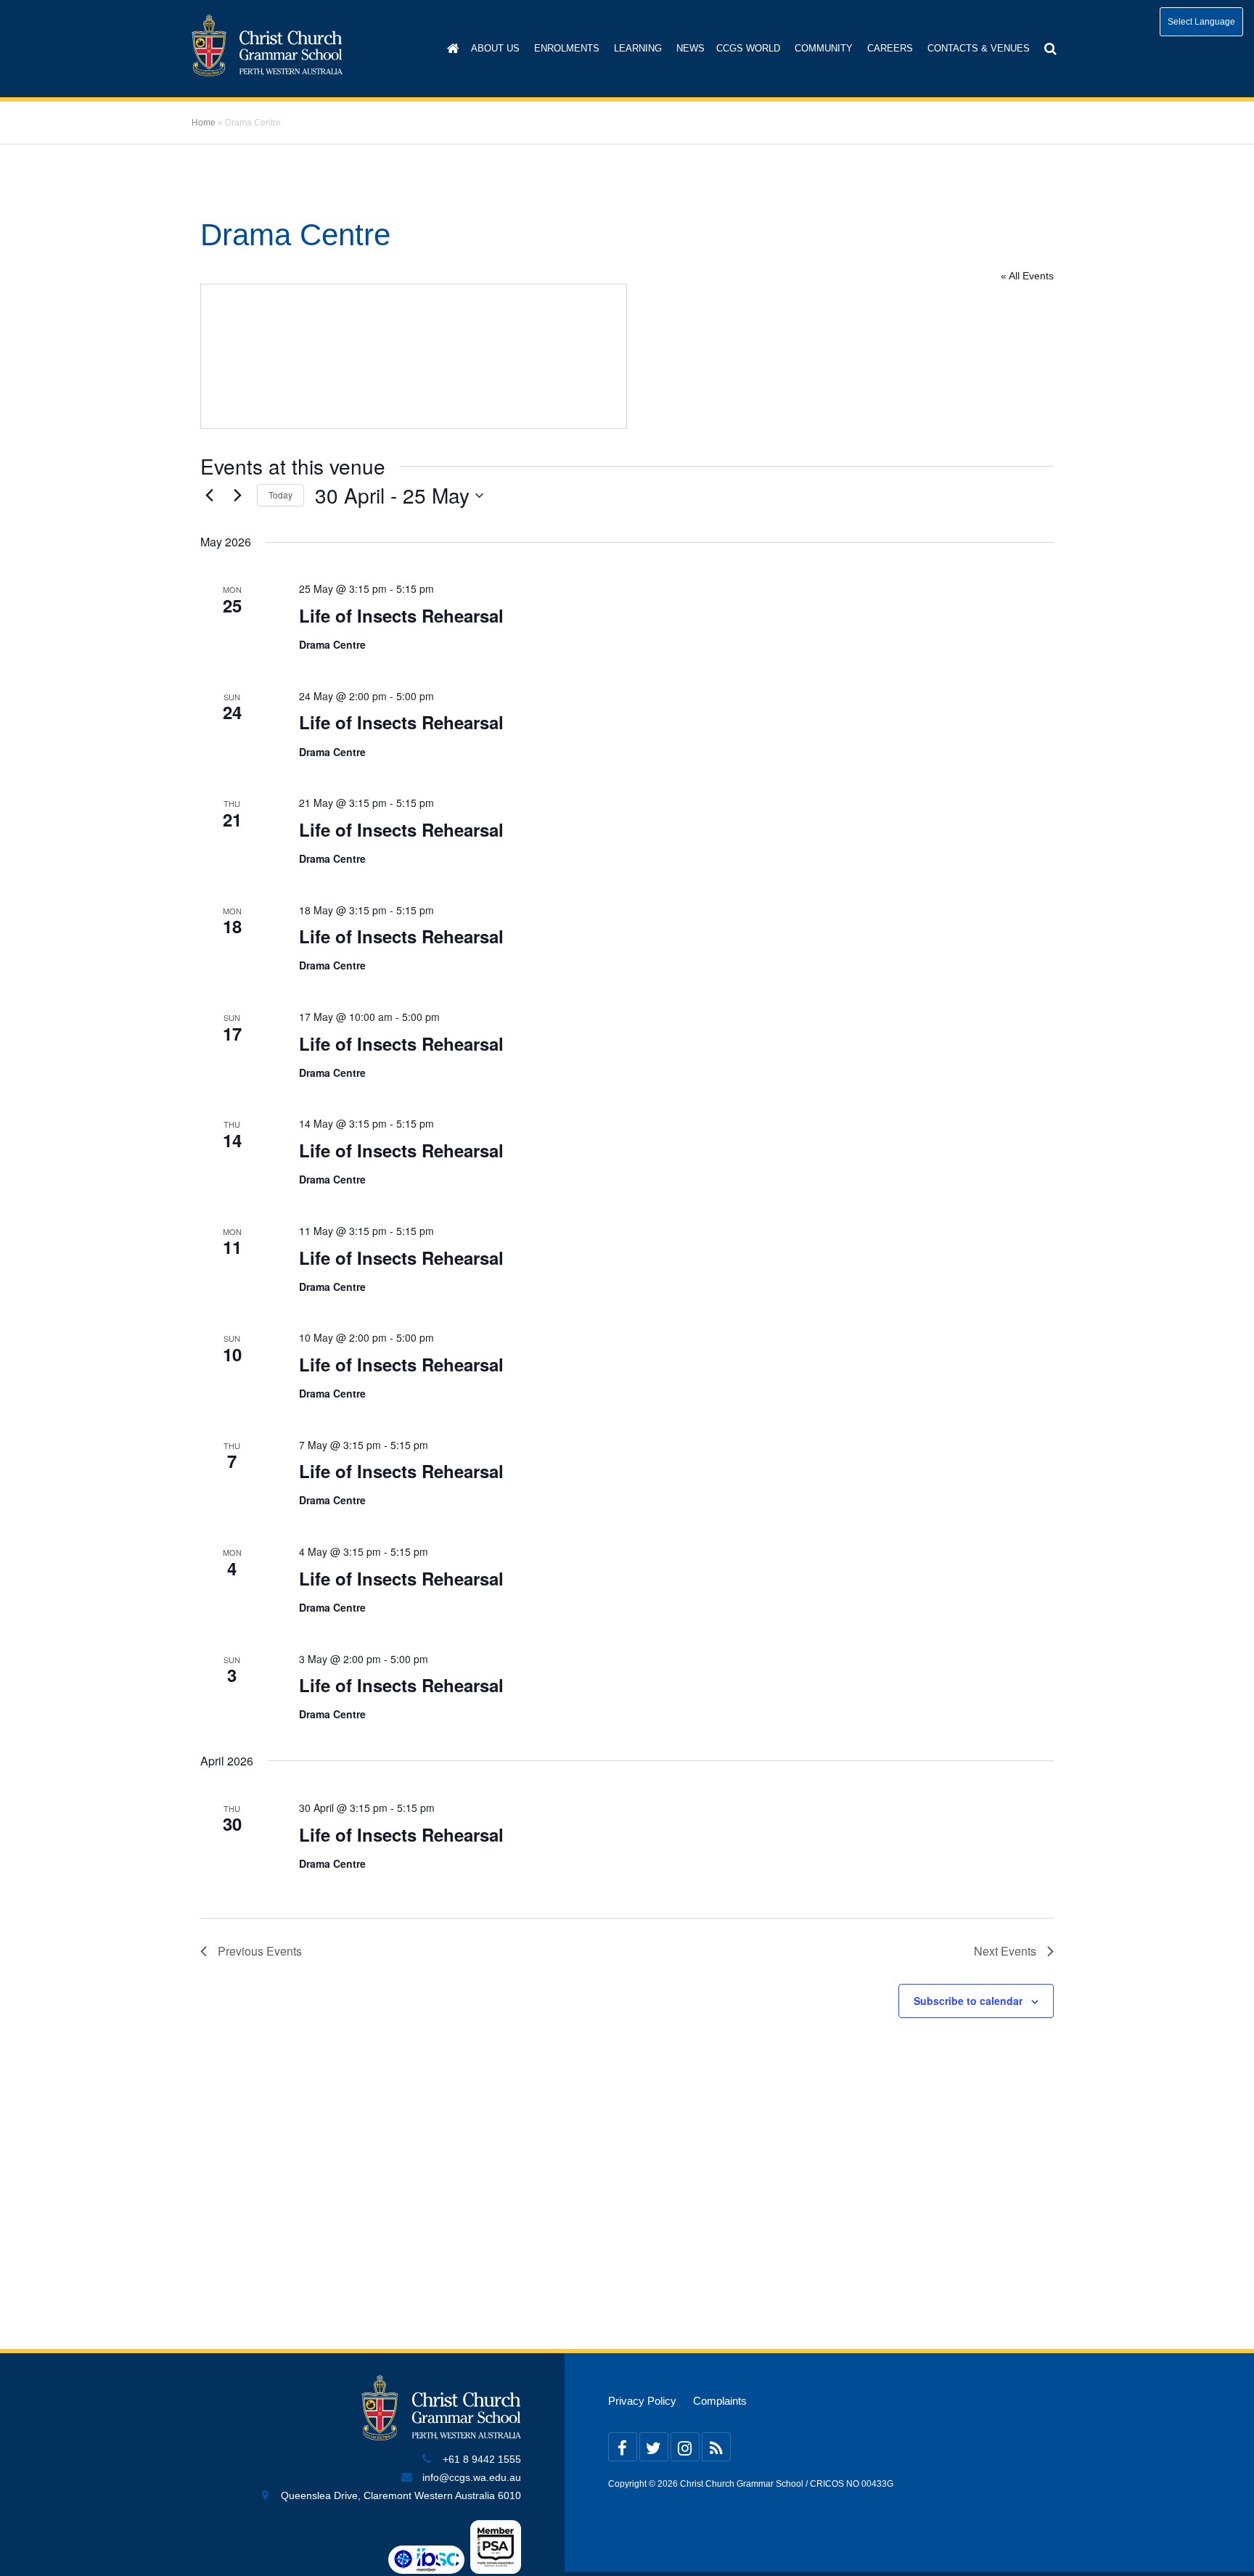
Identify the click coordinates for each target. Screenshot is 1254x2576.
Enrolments (567, 48)
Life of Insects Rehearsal (401, 615)
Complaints (720, 2401)
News (690, 48)
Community (824, 48)
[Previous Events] (209, 496)
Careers (890, 48)
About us (495, 48)
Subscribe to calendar (968, 2001)
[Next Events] (237, 496)
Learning (638, 48)
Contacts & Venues (979, 48)
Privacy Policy (642, 2401)
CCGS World (748, 48)
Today (280, 495)
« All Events (1027, 276)
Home (204, 123)
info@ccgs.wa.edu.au (472, 2478)
